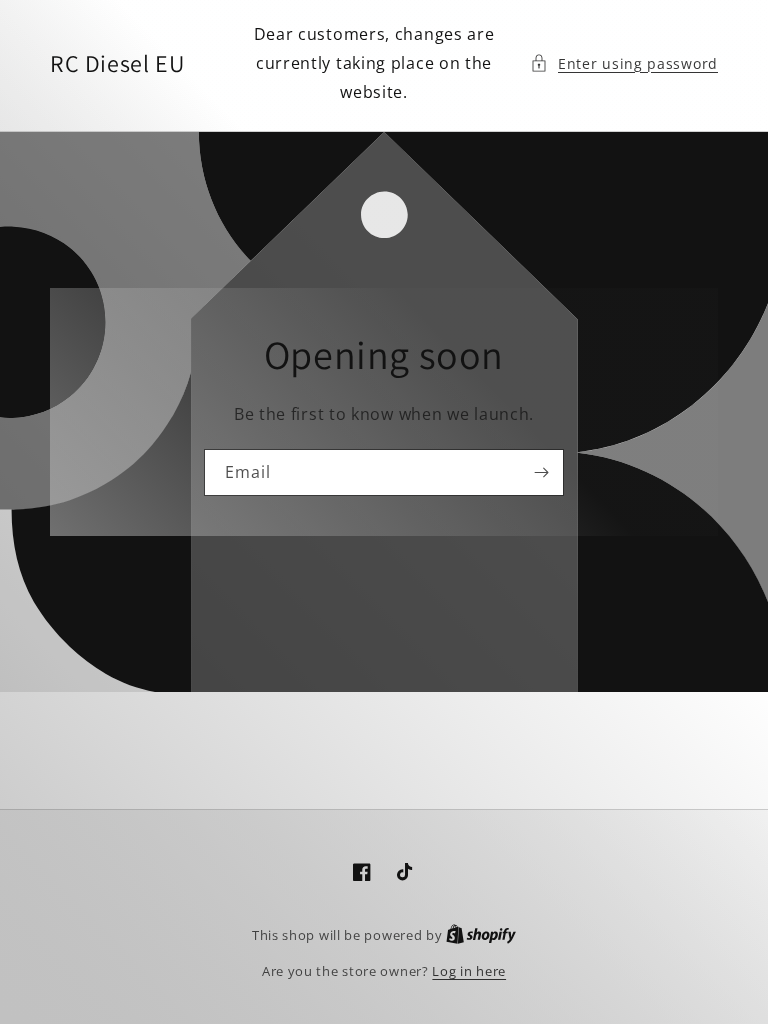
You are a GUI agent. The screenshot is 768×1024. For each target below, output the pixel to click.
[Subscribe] (541, 472)
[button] (624, 63)
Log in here (469, 971)
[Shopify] (481, 935)
